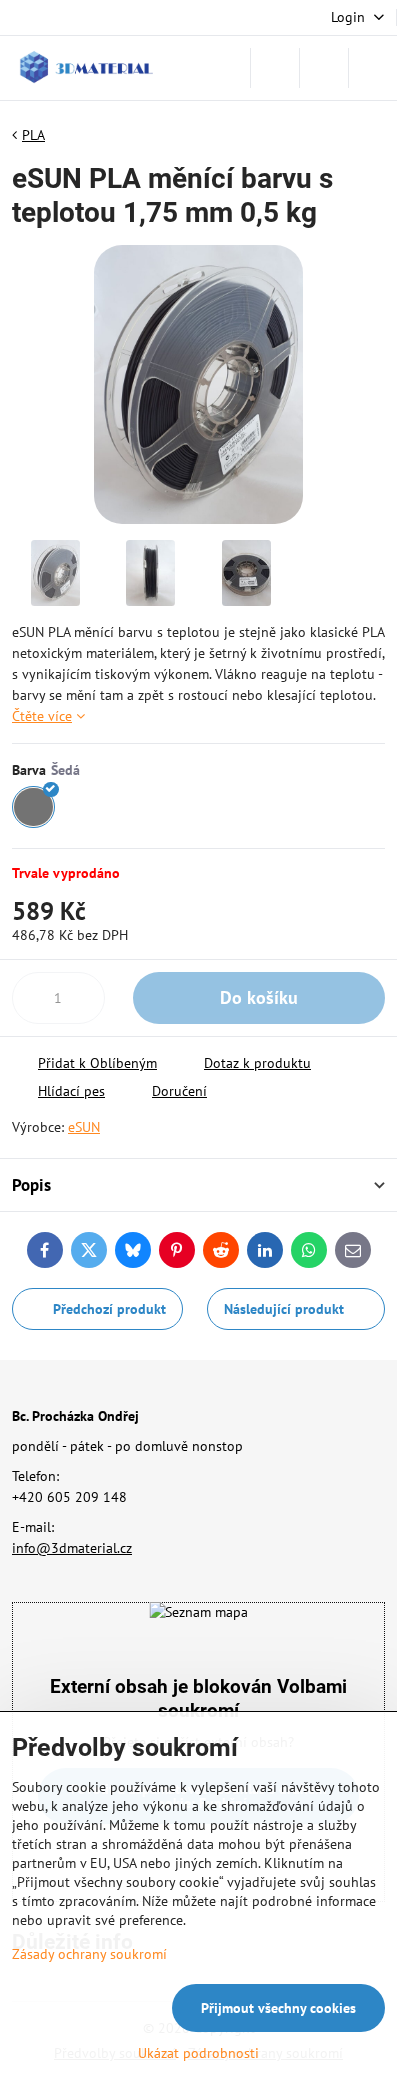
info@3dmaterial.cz (72, 1548)
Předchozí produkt (109, 1309)
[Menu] (373, 68)
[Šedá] (33, 807)
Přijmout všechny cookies (278, 2008)
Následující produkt (284, 1309)
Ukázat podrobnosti (198, 2053)
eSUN (84, 1127)
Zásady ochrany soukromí (89, 1954)
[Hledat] (275, 68)
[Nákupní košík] (324, 68)
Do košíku (259, 997)
